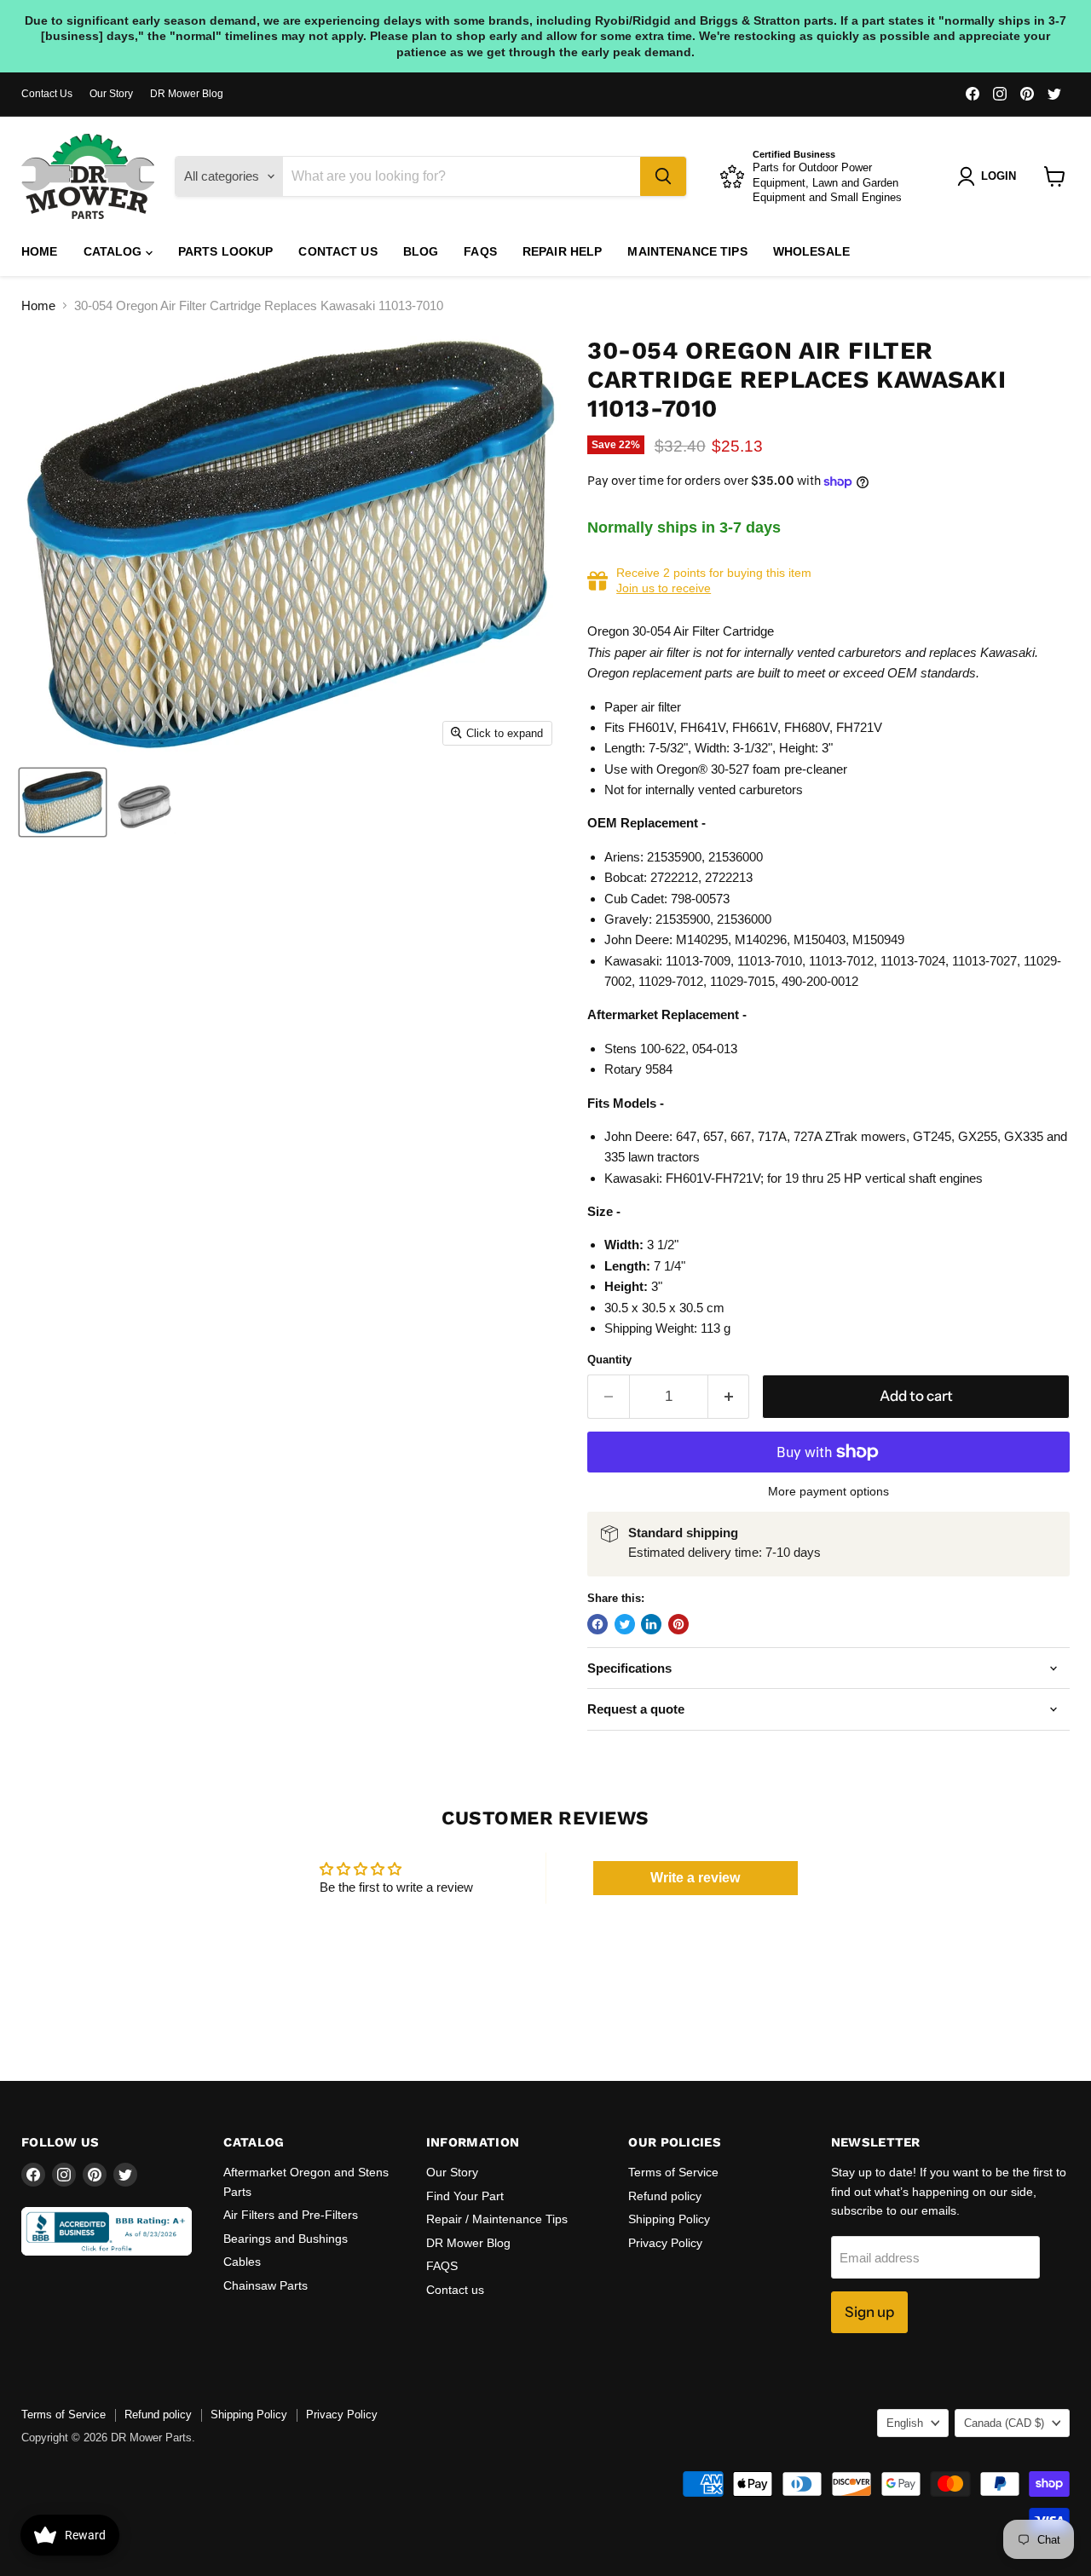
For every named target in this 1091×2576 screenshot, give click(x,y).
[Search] (663, 176)
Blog (421, 251)
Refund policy (665, 2196)
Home (40, 251)
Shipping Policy (669, 2219)
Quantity (609, 1360)
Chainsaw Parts (266, 2285)
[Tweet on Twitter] (625, 1624)
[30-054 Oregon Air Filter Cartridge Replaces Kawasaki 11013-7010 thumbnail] (63, 802)
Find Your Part (465, 2196)
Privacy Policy (665, 2243)
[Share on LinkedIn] (651, 1624)
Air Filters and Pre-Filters (291, 2215)
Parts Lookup (226, 251)
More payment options (828, 1491)
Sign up (869, 2312)
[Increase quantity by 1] (729, 1396)
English (905, 2423)
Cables (242, 2262)
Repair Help (563, 251)
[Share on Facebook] (597, 1624)
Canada (1004, 2423)
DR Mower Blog (187, 94)
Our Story (111, 94)
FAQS (480, 251)
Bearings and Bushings (286, 2239)
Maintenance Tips (687, 251)
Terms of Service (673, 2172)
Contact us (338, 251)
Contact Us (47, 94)
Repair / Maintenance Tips (497, 2219)
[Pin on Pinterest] (678, 1624)
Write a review (695, 1878)
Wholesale (811, 251)
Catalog (115, 251)
